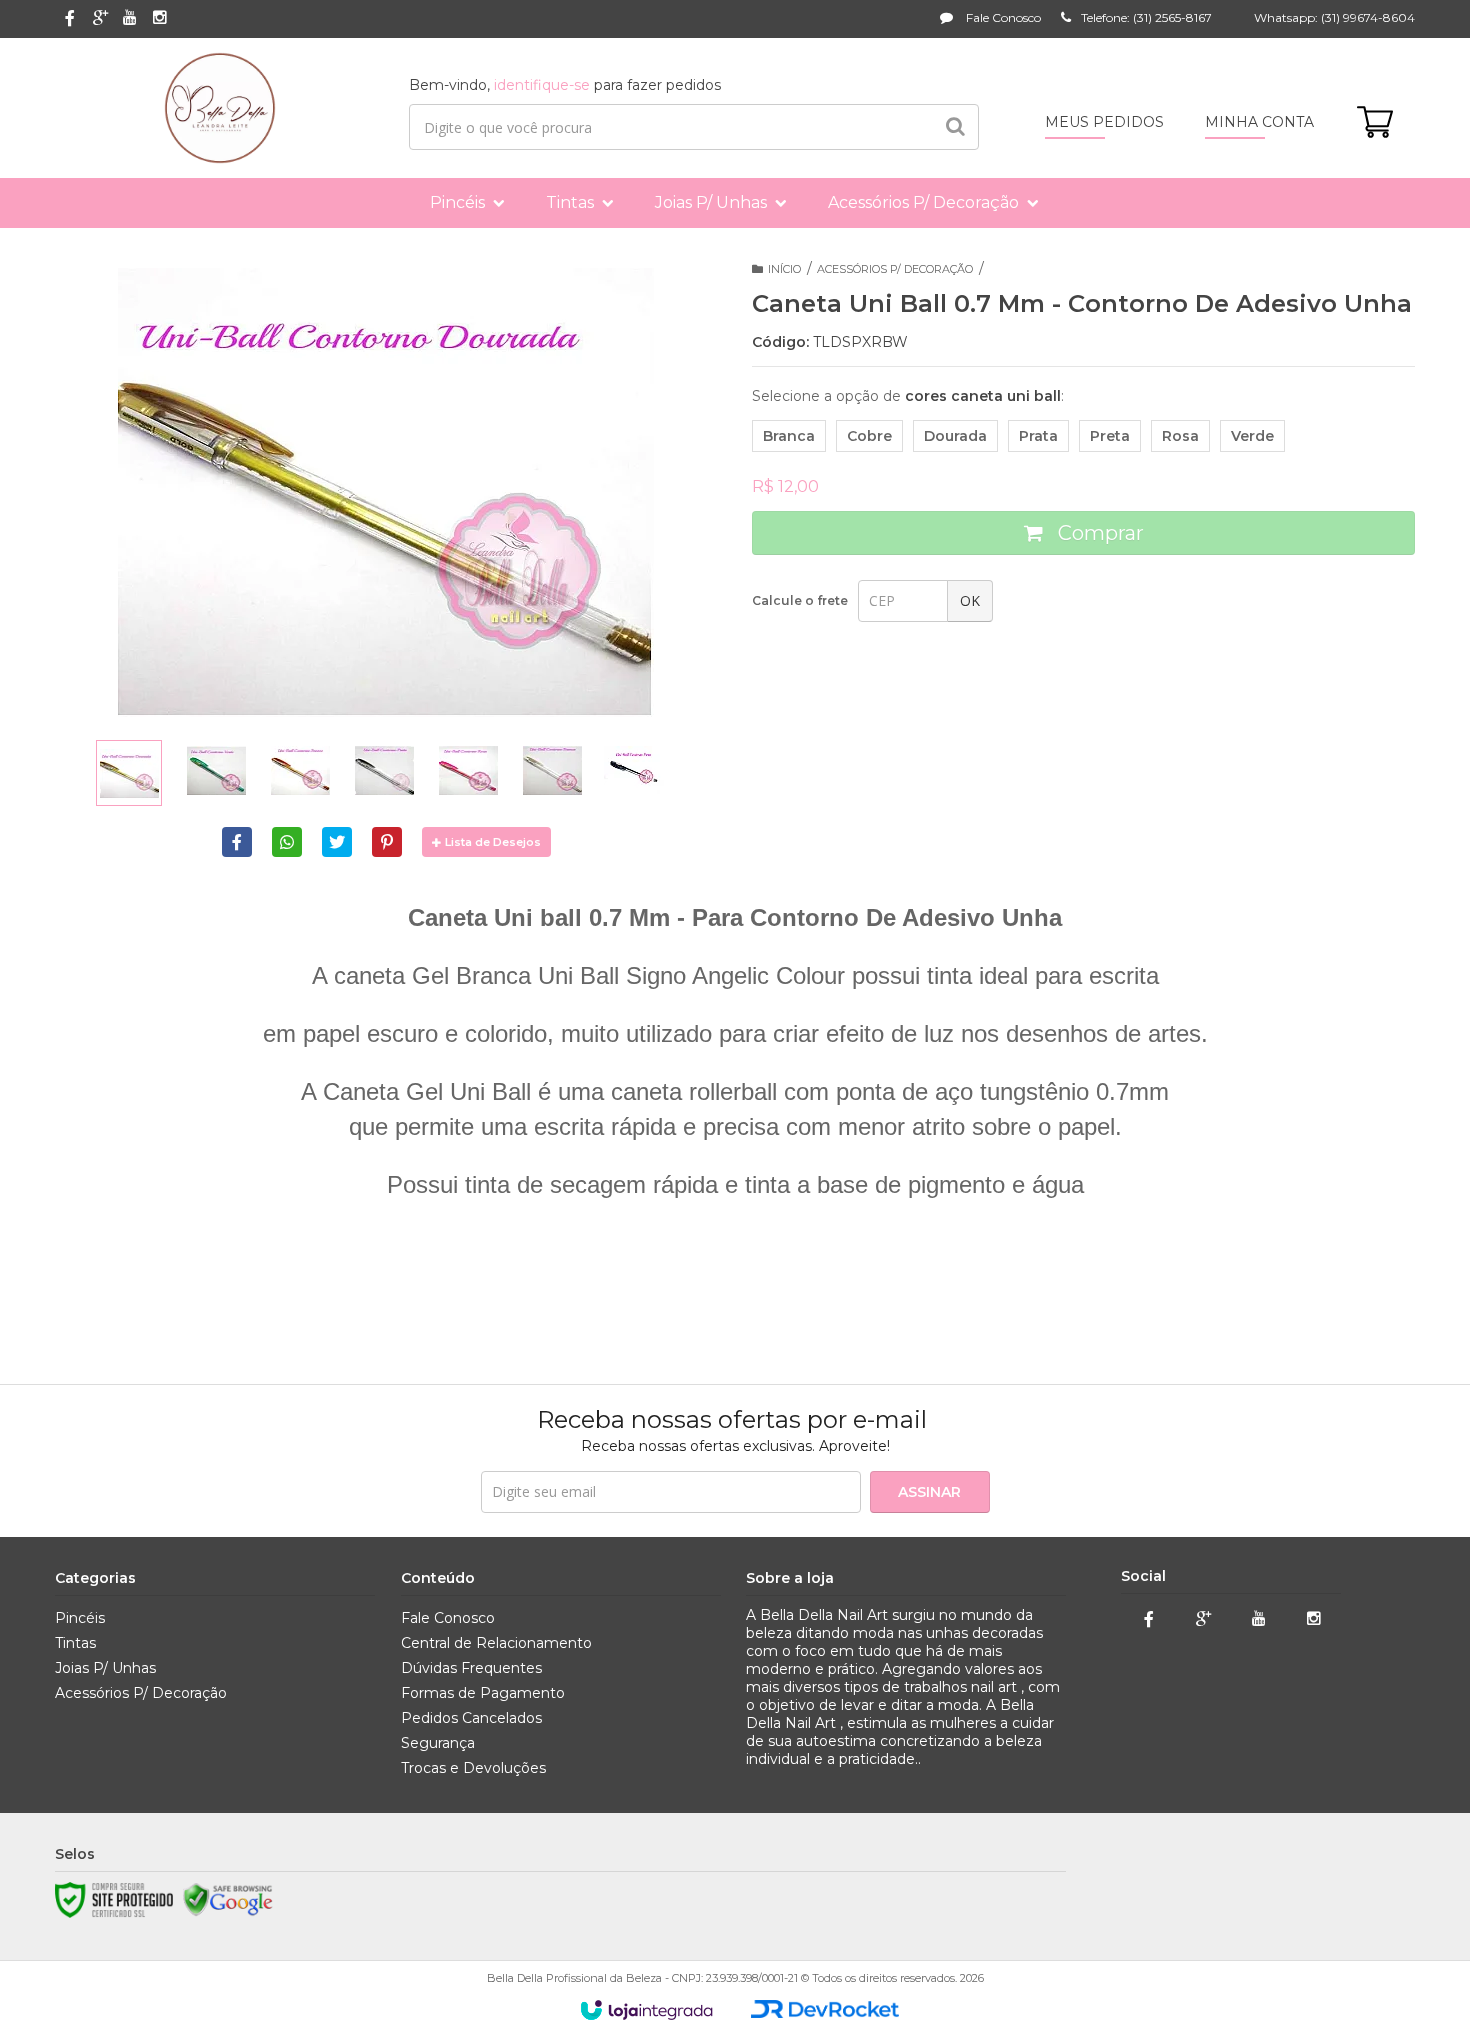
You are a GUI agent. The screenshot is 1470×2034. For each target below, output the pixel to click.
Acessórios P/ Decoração (895, 269)
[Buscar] (955, 127)
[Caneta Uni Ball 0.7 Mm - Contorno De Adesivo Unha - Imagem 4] (384, 770)
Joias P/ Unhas (105, 1668)
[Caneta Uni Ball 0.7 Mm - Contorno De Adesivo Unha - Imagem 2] (216, 770)
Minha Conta (1259, 122)
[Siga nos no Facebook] (70, 19)
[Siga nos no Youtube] (130, 18)
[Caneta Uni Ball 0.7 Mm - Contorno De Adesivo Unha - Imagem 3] (300, 770)
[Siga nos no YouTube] (1259, 1619)
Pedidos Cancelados (471, 1718)
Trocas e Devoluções (473, 1768)
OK (970, 600)
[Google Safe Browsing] (228, 1900)
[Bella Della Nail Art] (219, 108)
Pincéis (80, 1618)
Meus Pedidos (1104, 122)
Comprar (1098, 533)
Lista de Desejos (493, 842)
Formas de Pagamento (483, 1693)
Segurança (438, 1743)
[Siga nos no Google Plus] (100, 18)
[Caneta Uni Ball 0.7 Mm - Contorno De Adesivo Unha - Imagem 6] (552, 770)
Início (784, 269)
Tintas (75, 1643)
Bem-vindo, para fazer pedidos (565, 85)
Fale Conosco (1002, 17)
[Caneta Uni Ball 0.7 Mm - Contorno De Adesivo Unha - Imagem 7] (636, 770)
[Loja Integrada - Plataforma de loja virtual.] (646, 2010)
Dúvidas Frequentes (471, 1668)
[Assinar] (930, 1492)
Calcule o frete (800, 600)
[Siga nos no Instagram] (160, 18)
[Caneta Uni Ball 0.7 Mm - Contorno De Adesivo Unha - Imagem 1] (129, 773)
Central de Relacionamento (496, 1643)
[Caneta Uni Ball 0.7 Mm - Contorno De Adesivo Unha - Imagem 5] (468, 770)
